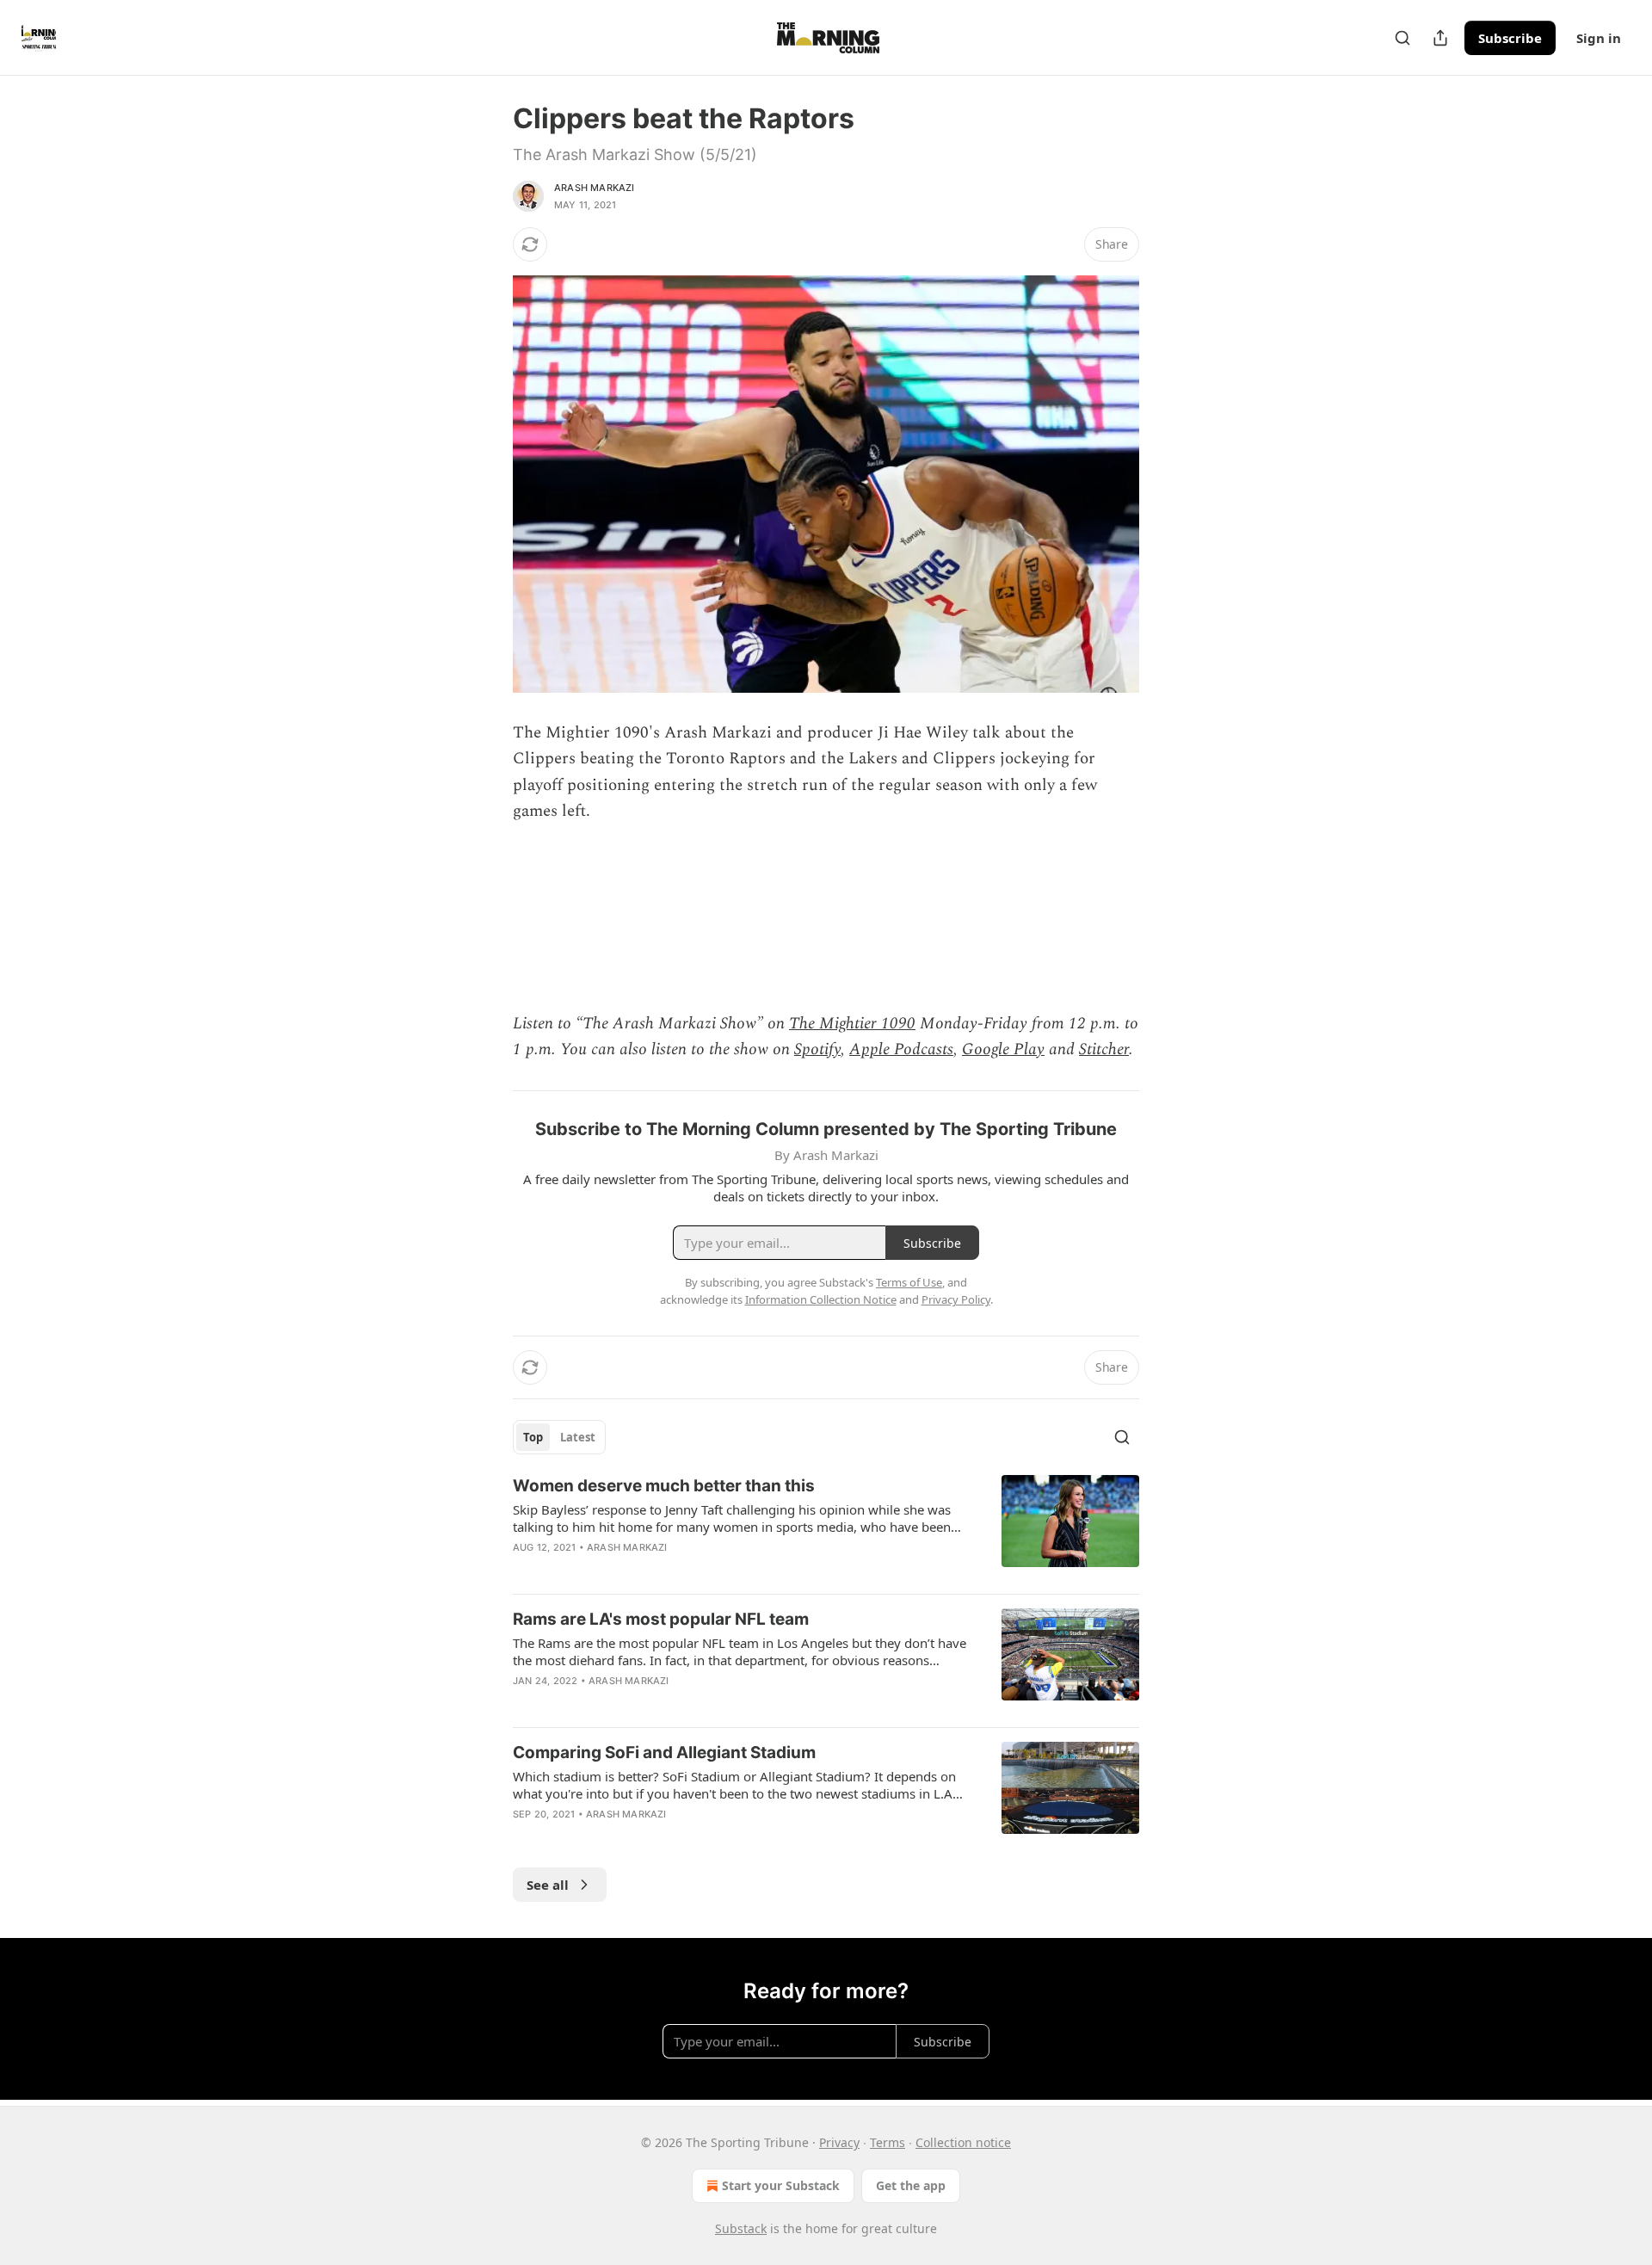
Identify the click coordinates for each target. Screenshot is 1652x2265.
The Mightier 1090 (852, 1024)
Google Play (1003, 1049)
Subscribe (1510, 38)
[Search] (1402, 38)
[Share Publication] (1440, 38)
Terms (888, 2142)
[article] (826, 1527)
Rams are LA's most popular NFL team (661, 1619)
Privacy (839, 2142)
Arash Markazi (595, 188)
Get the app (911, 2185)
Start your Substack (781, 2185)
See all (548, 1885)
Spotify (817, 1049)
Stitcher (1104, 1049)
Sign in (1599, 38)
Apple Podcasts (901, 1049)
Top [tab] (533, 1437)
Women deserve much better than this (664, 1486)
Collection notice (963, 2142)
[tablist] (559, 1437)
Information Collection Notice (821, 1299)
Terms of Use (909, 1282)
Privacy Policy (956, 1299)
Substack (741, 2228)
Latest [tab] (578, 1437)
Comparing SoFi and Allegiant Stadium (664, 1753)
